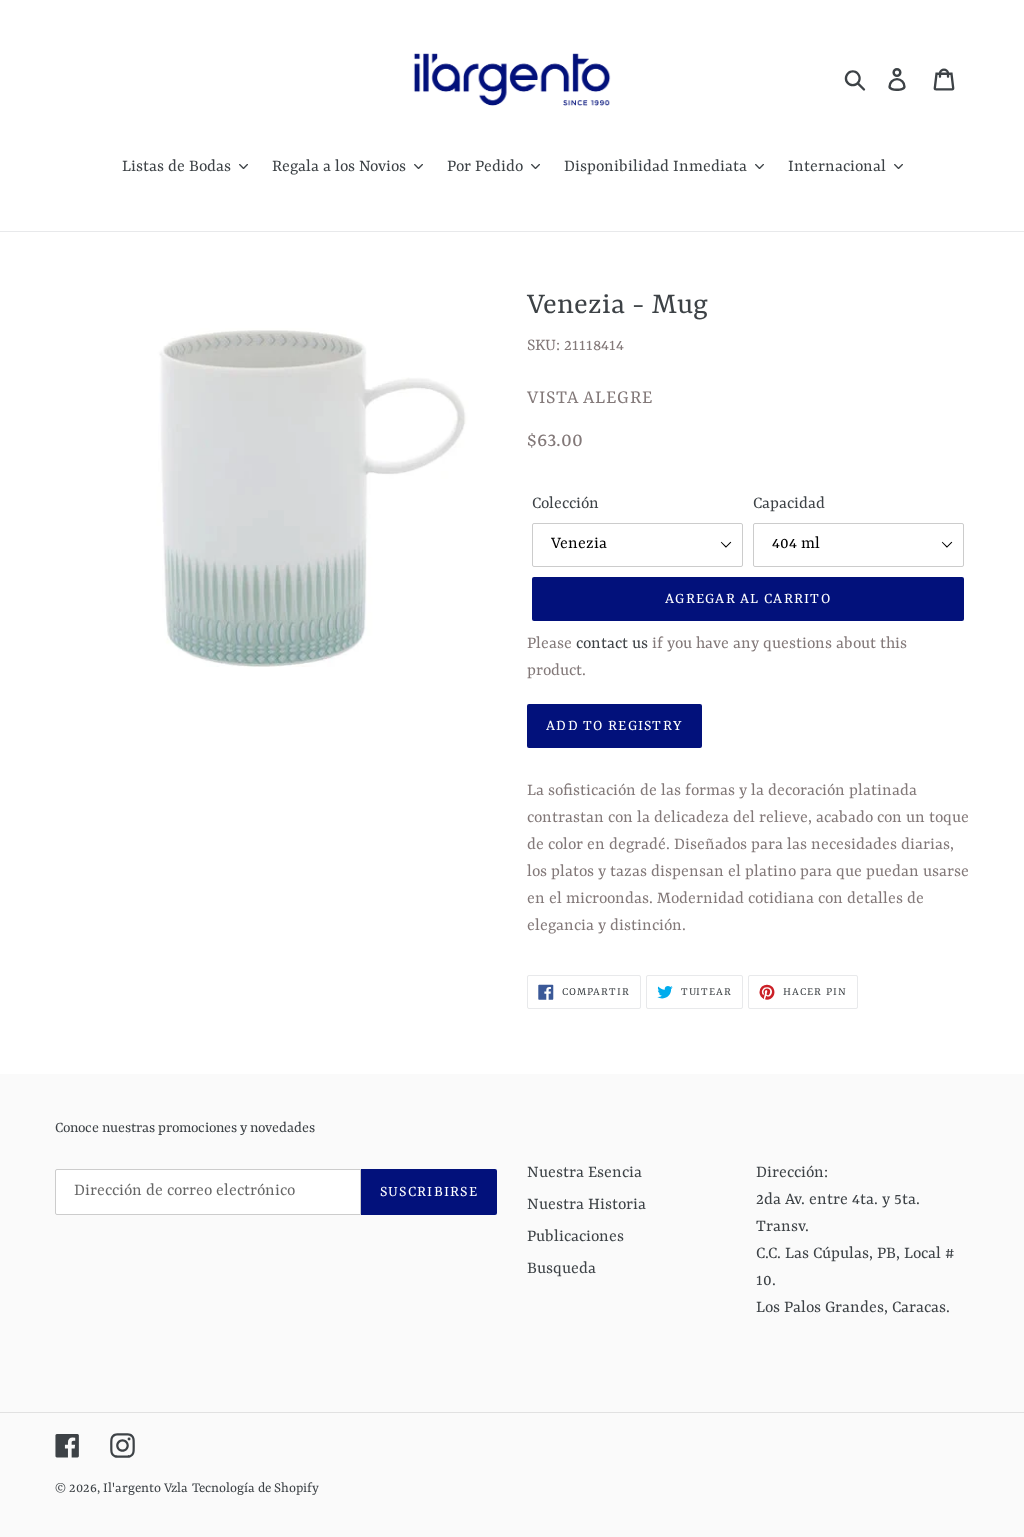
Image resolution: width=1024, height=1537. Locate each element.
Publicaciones (575, 1237)
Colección (565, 504)
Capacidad (789, 504)
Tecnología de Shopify (255, 1488)
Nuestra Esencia (584, 1173)
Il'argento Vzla (145, 1488)
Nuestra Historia (586, 1205)
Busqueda (561, 1269)
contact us (612, 644)
